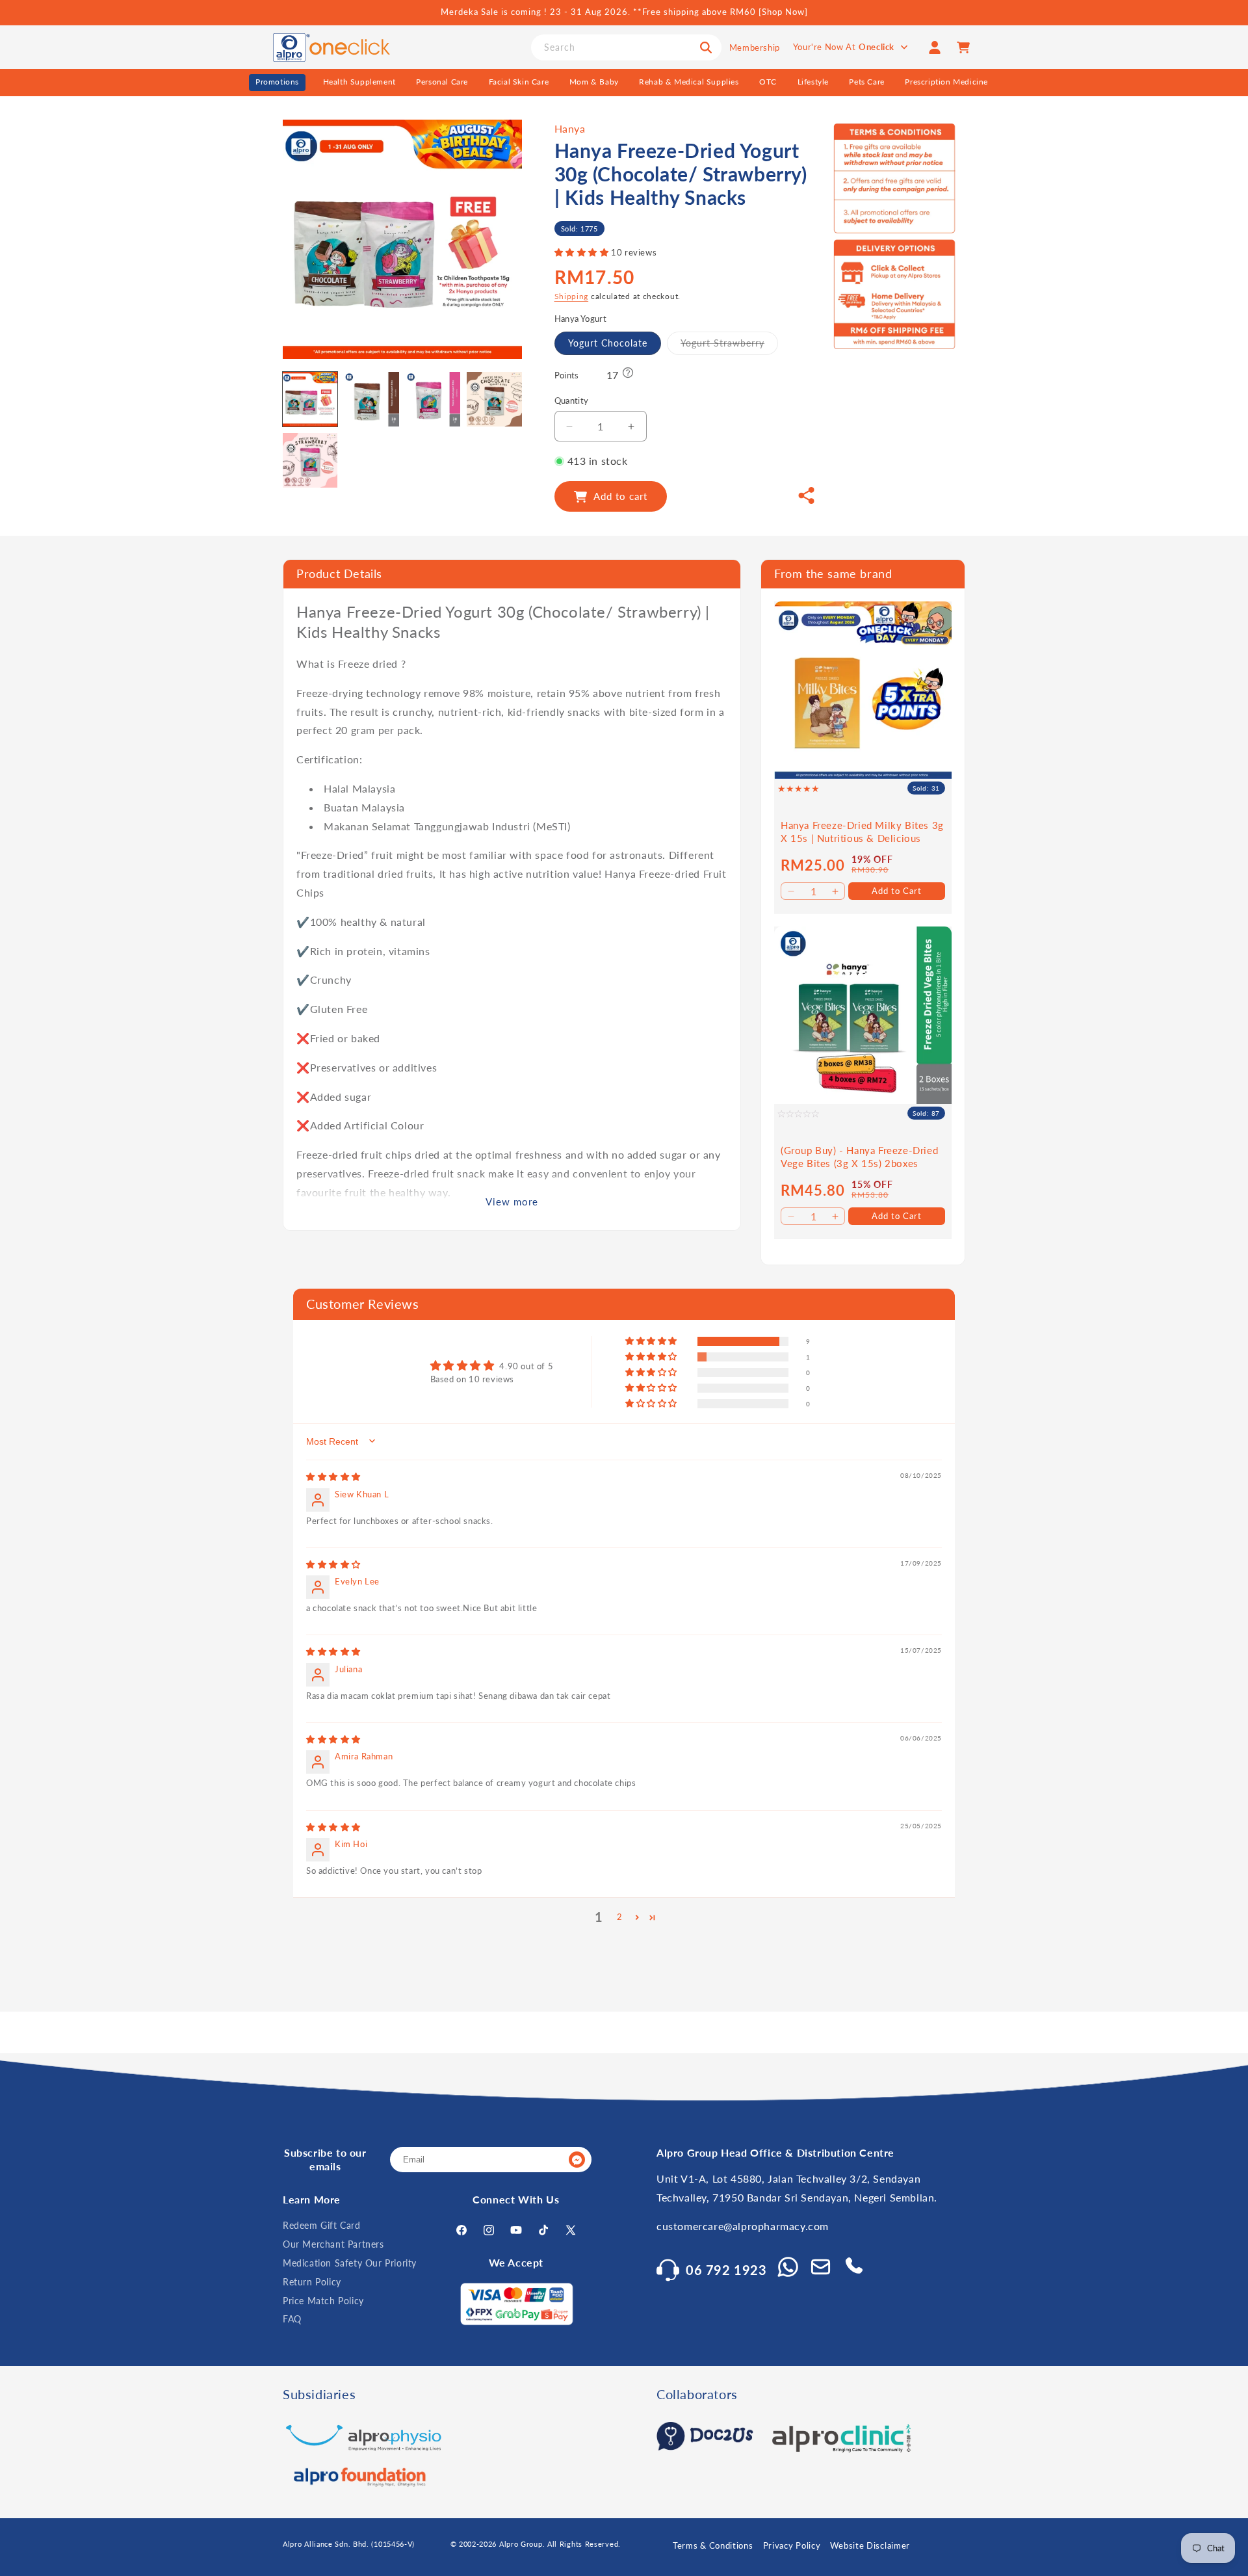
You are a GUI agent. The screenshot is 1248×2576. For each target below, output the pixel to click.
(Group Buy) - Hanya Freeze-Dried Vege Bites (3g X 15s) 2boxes (859, 1157)
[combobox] (626, 47)
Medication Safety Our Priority (350, 2263)
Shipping (572, 296)
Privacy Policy (792, 2545)
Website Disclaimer (870, 2545)
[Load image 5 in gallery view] (310, 460)
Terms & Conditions (713, 2545)
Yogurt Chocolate (608, 343)
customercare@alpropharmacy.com (743, 2227)
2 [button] (620, 1917)
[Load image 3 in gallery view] (433, 399)
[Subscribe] (577, 2160)
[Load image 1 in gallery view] (310, 399)
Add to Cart (897, 890)
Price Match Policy (323, 2301)
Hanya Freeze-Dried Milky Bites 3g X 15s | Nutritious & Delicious (862, 832)
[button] (583, 253)
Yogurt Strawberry (729, 346)
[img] (333, 1477)
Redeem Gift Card (322, 2226)
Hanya (570, 128)
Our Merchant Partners (333, 2244)
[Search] (706, 47)
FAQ (292, 2320)
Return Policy (312, 2282)
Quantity (572, 401)
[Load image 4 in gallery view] (494, 399)
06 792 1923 (726, 2270)
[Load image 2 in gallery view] (371, 399)
